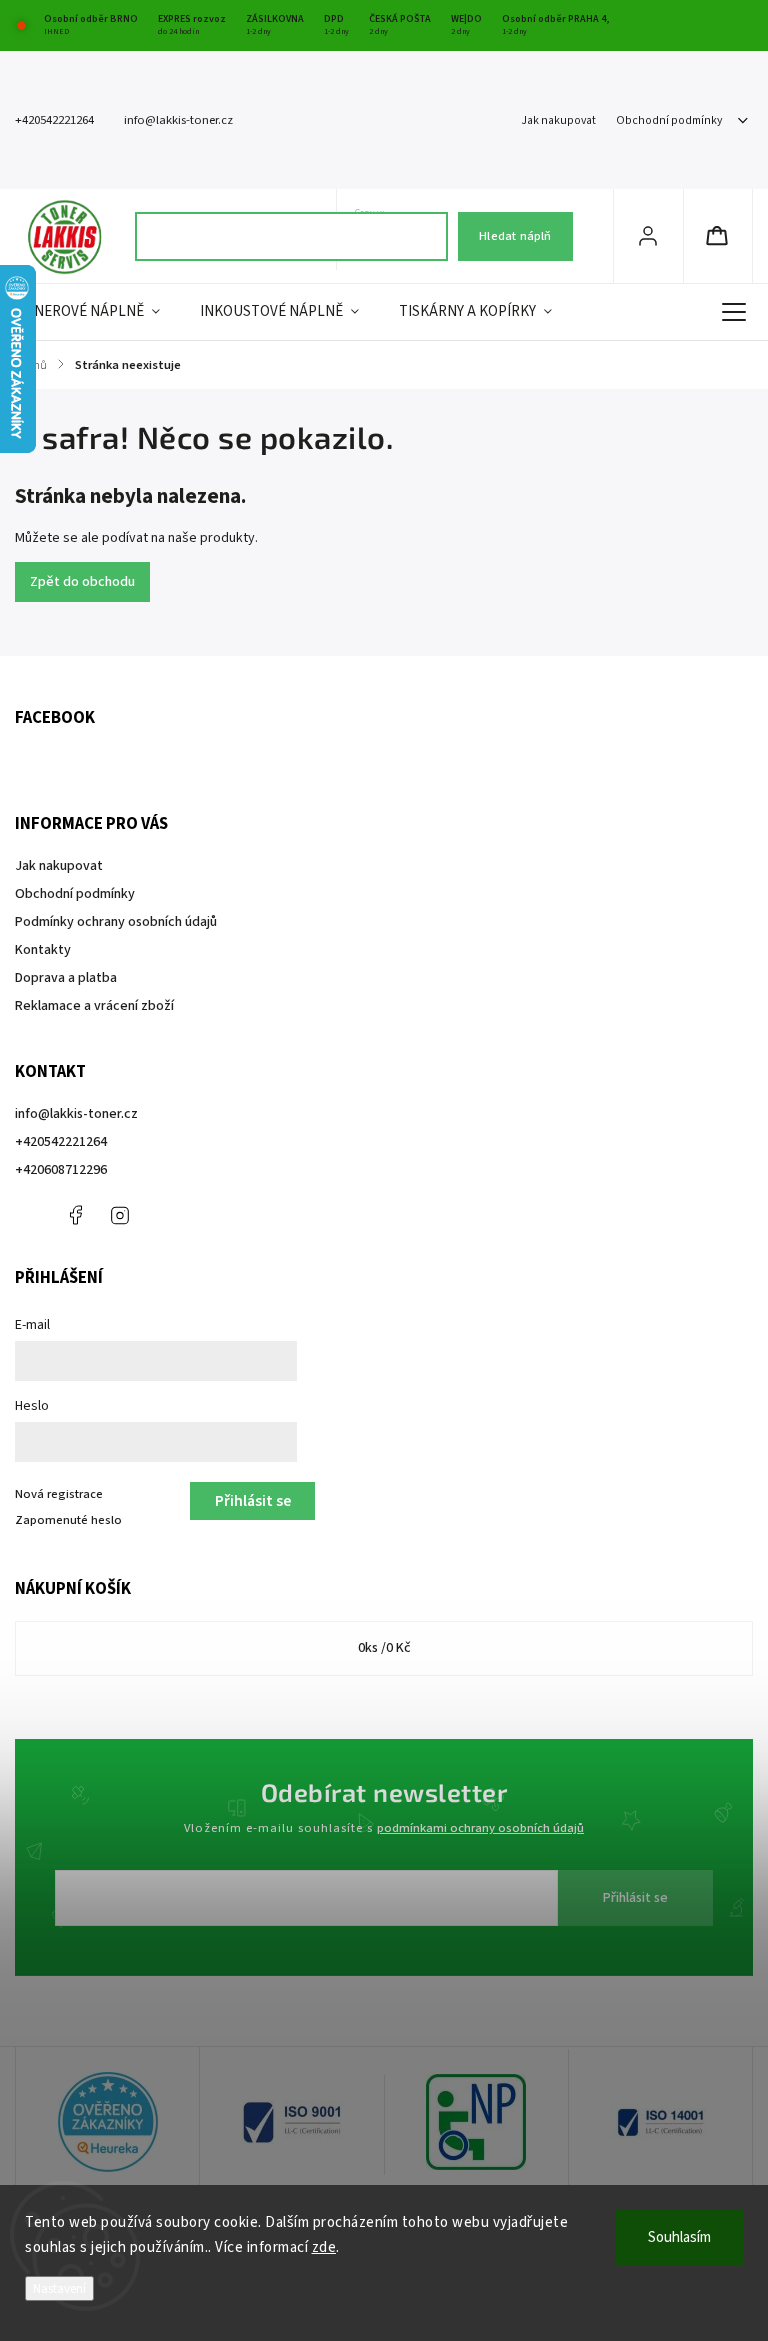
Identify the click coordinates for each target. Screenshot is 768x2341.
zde (324, 2247)
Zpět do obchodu (82, 582)
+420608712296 (61, 1170)
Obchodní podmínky (669, 120)
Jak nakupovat (558, 120)
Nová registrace (59, 1494)
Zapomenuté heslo (68, 1520)
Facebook (75, 1215)
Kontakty (43, 950)
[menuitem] (97, 312)
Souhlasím (679, 2237)
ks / (384, 1648)
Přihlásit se (635, 1898)
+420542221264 (61, 1142)
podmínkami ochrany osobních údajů (480, 1828)
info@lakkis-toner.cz (76, 1114)
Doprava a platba (66, 978)
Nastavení (59, 2288)
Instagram (120, 1215)
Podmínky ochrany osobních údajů (116, 922)
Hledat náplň (515, 236)
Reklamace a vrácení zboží (94, 1006)
